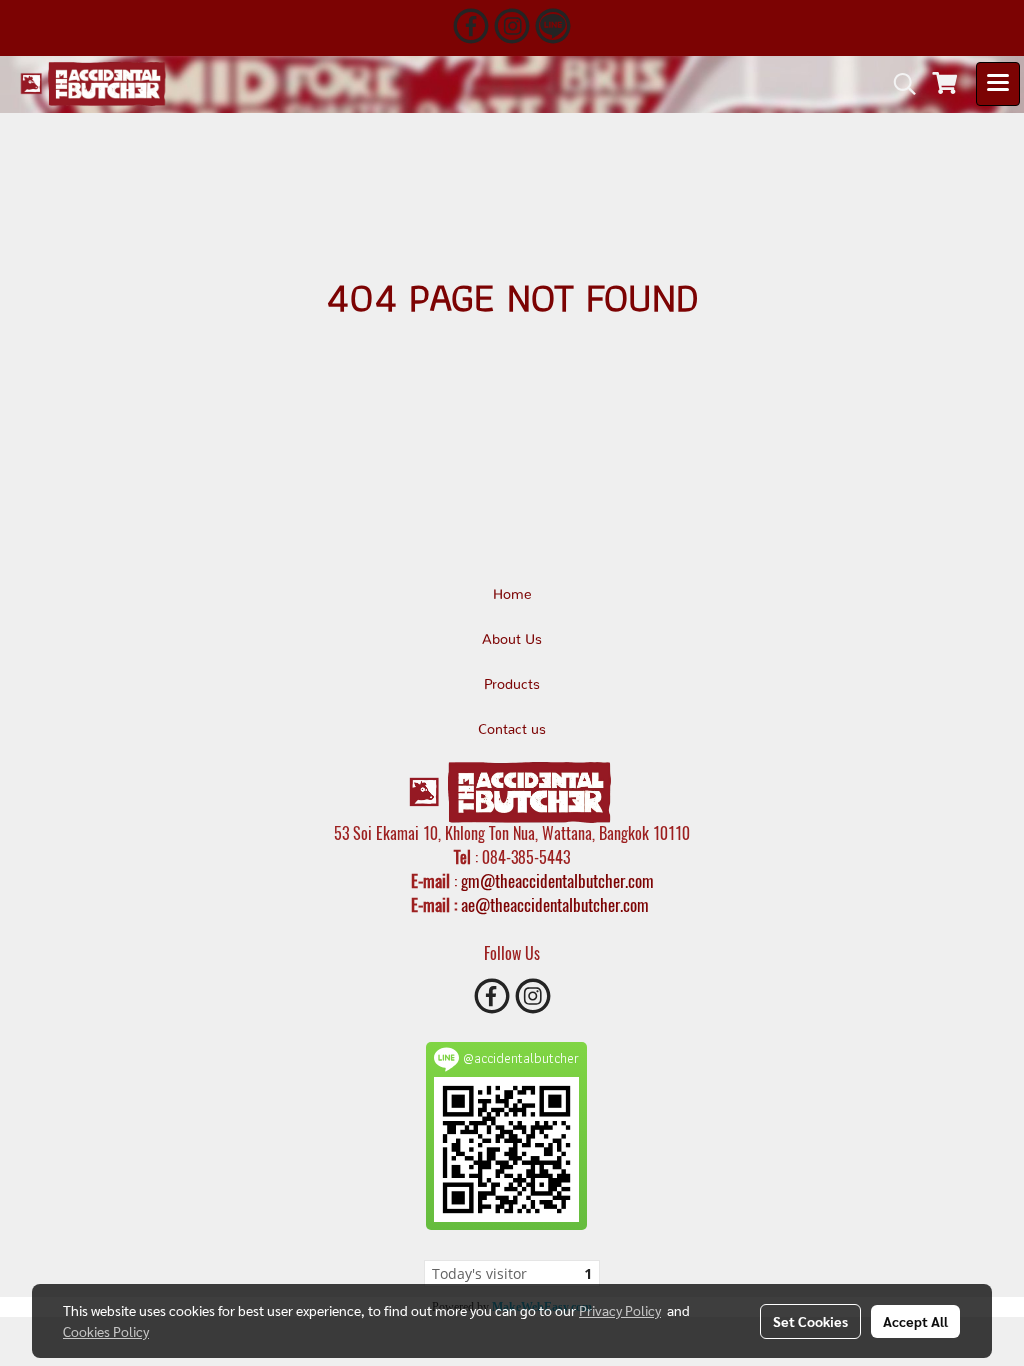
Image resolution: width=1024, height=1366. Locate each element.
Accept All (915, 1321)
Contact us (512, 730)
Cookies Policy (106, 1331)
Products (512, 685)
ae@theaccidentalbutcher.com (555, 905)
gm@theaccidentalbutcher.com (557, 881)
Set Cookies (810, 1321)
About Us (512, 640)
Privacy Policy (620, 1310)
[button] (898, 84)
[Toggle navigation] (998, 84)
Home (512, 595)
